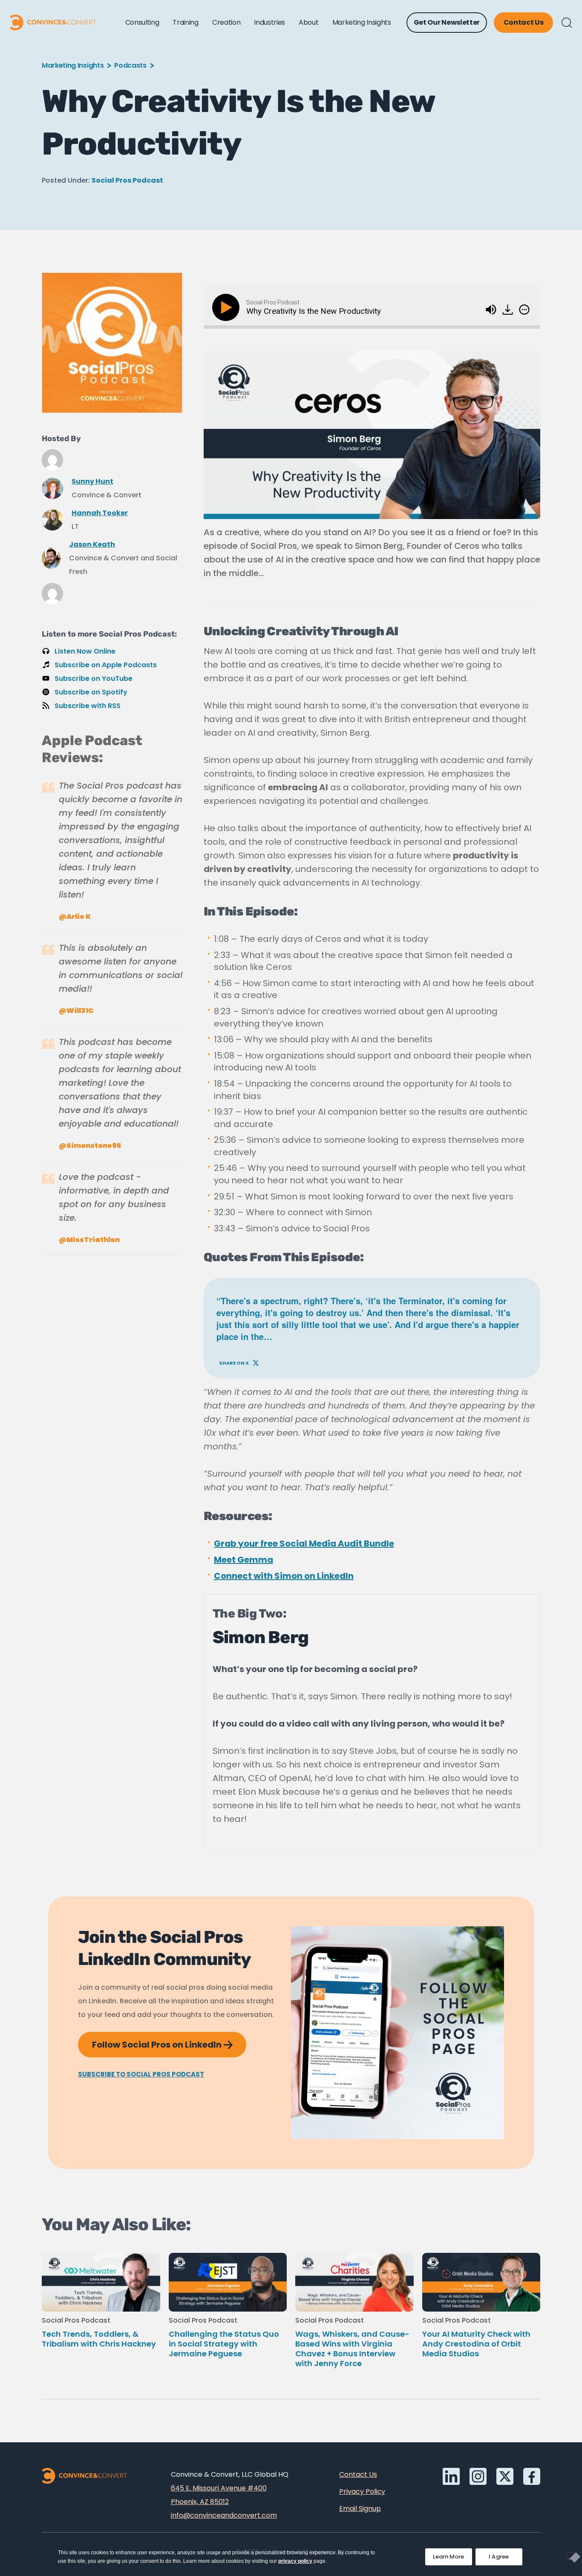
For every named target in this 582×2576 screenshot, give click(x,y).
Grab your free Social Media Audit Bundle (304, 1543)
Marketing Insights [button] (362, 22)
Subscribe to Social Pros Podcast (141, 2074)
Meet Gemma (243, 1560)
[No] (571, 2556)
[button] (567, 23)
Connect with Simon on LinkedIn (284, 1576)
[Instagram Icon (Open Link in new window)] (478, 2476)
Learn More (452, 2554)
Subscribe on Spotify (91, 692)
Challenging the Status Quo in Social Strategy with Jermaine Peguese (224, 2344)
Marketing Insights (73, 65)
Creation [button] (226, 22)
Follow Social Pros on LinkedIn (169, 2041)
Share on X (239, 1361)
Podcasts (130, 65)
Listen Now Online (85, 651)
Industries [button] (269, 22)
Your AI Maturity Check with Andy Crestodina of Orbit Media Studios (476, 2344)
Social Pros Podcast (127, 180)
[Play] (228, 307)
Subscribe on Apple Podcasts (106, 665)
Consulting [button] (142, 22)
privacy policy (295, 2561)
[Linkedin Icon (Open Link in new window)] (451, 2476)
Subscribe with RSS (88, 706)
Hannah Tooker (100, 513)
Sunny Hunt (92, 481)
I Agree (499, 2557)
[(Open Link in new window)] (509, 307)
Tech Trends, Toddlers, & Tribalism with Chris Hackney (99, 2339)
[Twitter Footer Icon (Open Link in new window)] (505, 2476)
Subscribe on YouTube (94, 678)
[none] (524, 310)
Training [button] (185, 22)
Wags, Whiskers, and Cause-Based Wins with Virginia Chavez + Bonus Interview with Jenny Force (352, 2349)
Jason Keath (92, 544)
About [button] (308, 22)
